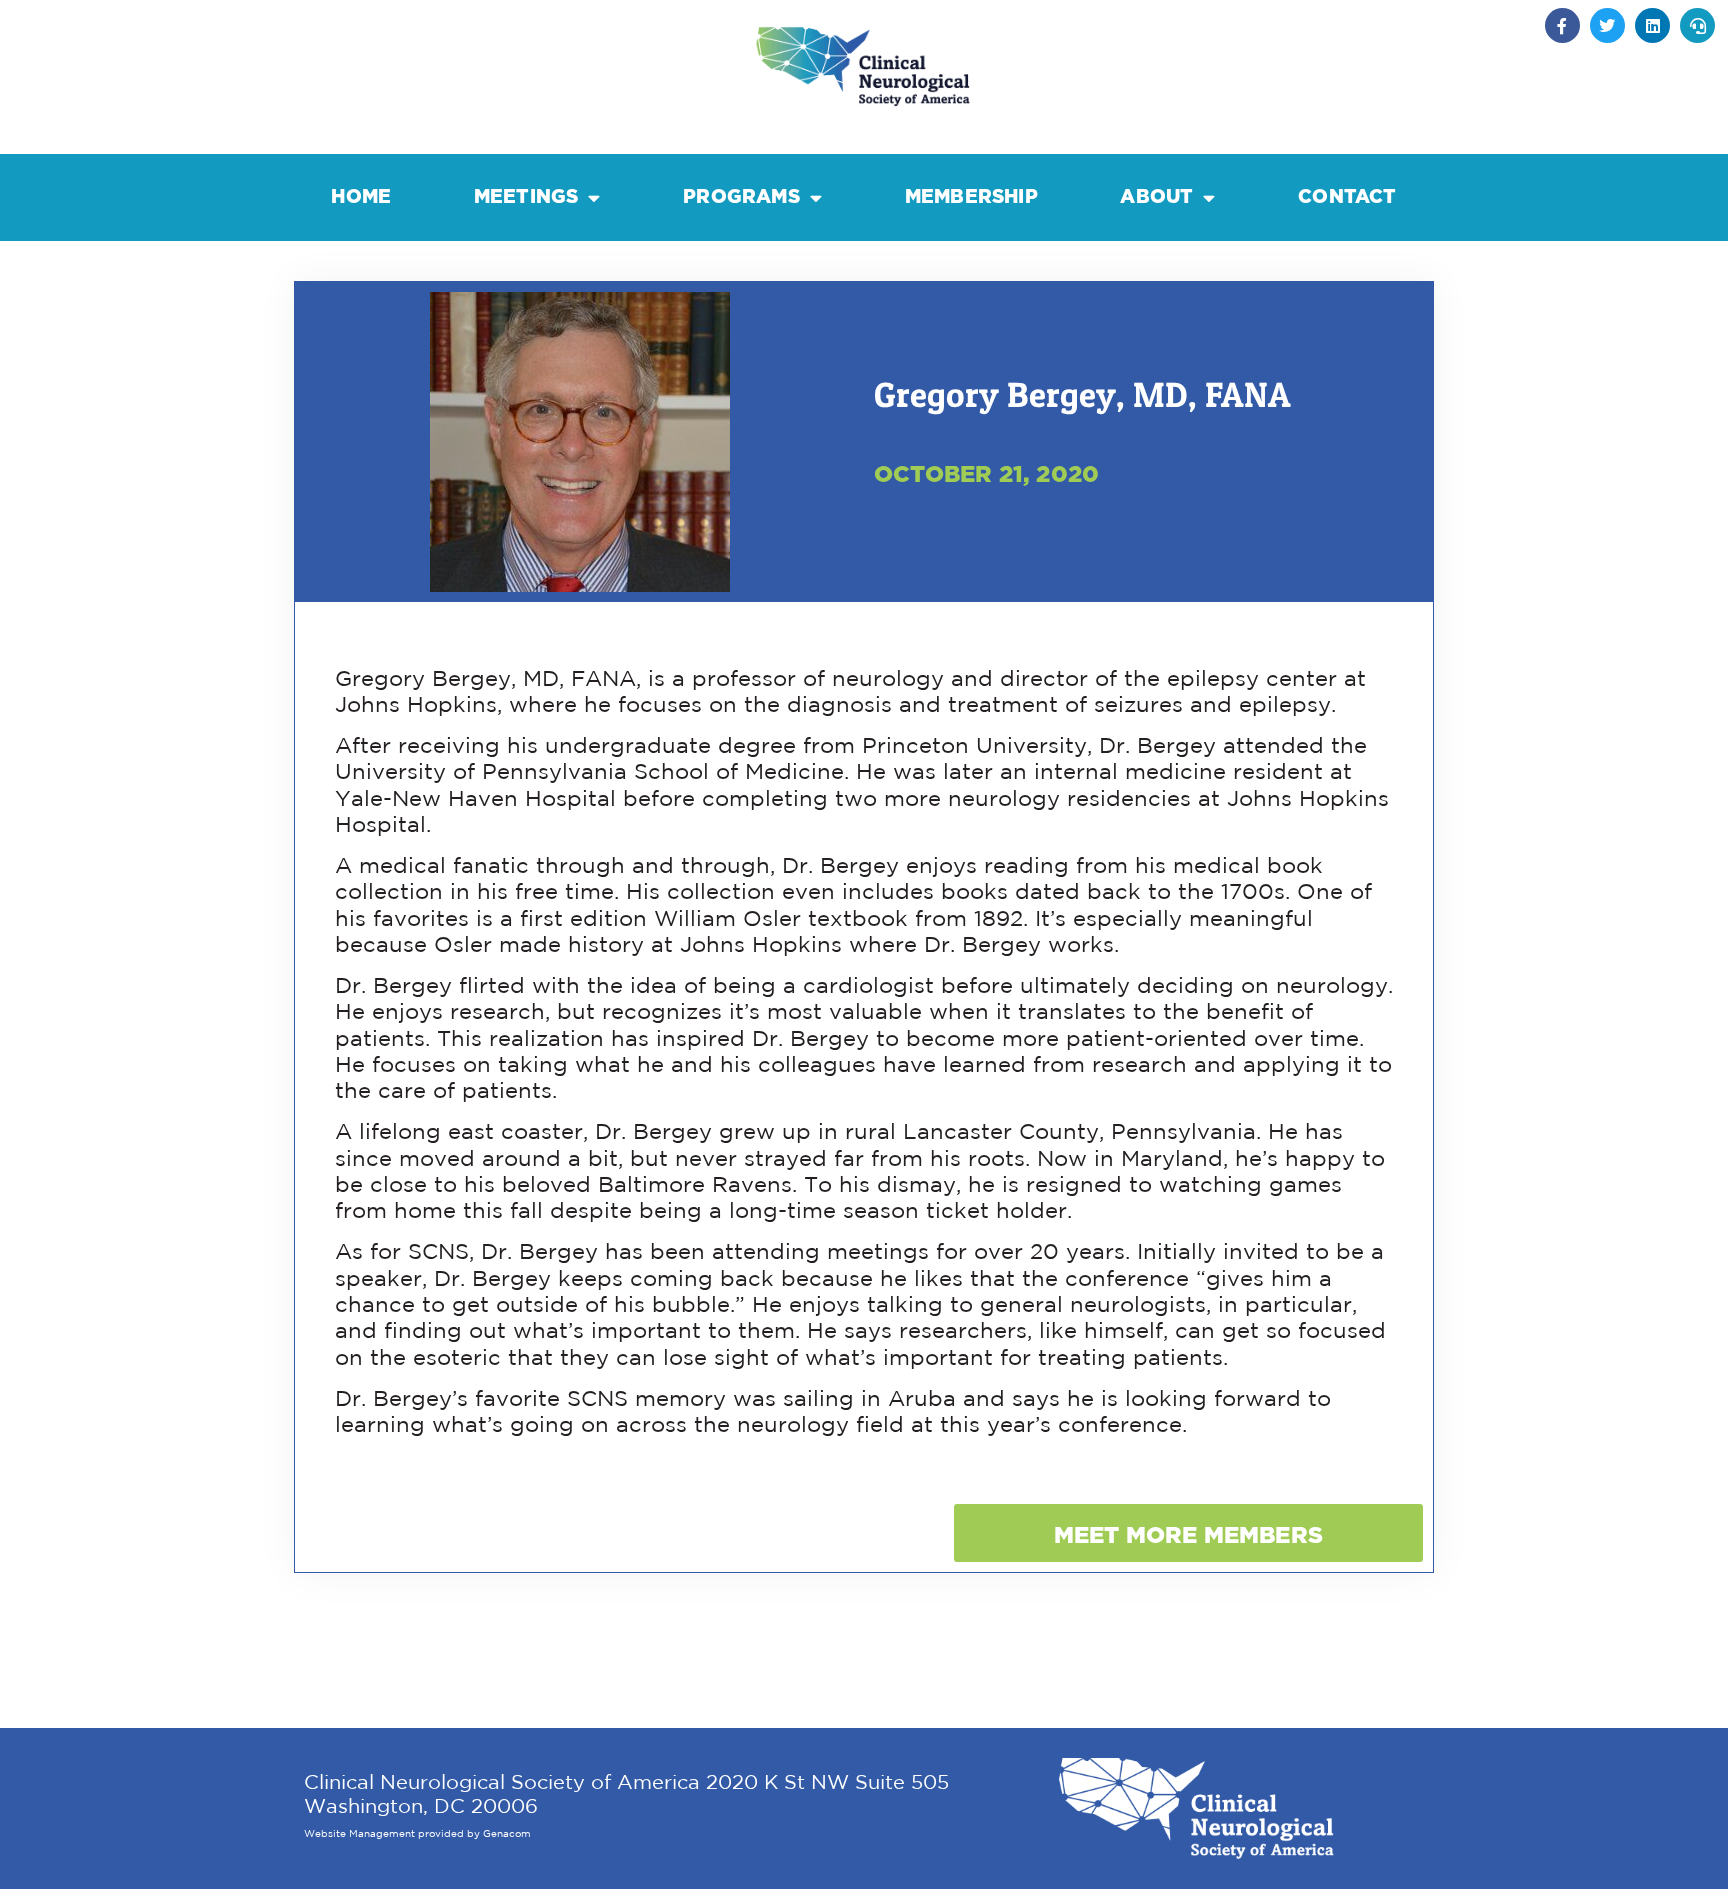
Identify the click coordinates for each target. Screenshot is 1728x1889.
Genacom (507, 1834)
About (1156, 196)
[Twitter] (1607, 25)
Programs (741, 196)
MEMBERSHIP (971, 196)
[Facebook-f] (1562, 25)
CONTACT (1347, 196)
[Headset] (1697, 25)
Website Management (359, 1834)
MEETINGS (526, 196)
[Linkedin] (1652, 25)
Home (361, 196)
